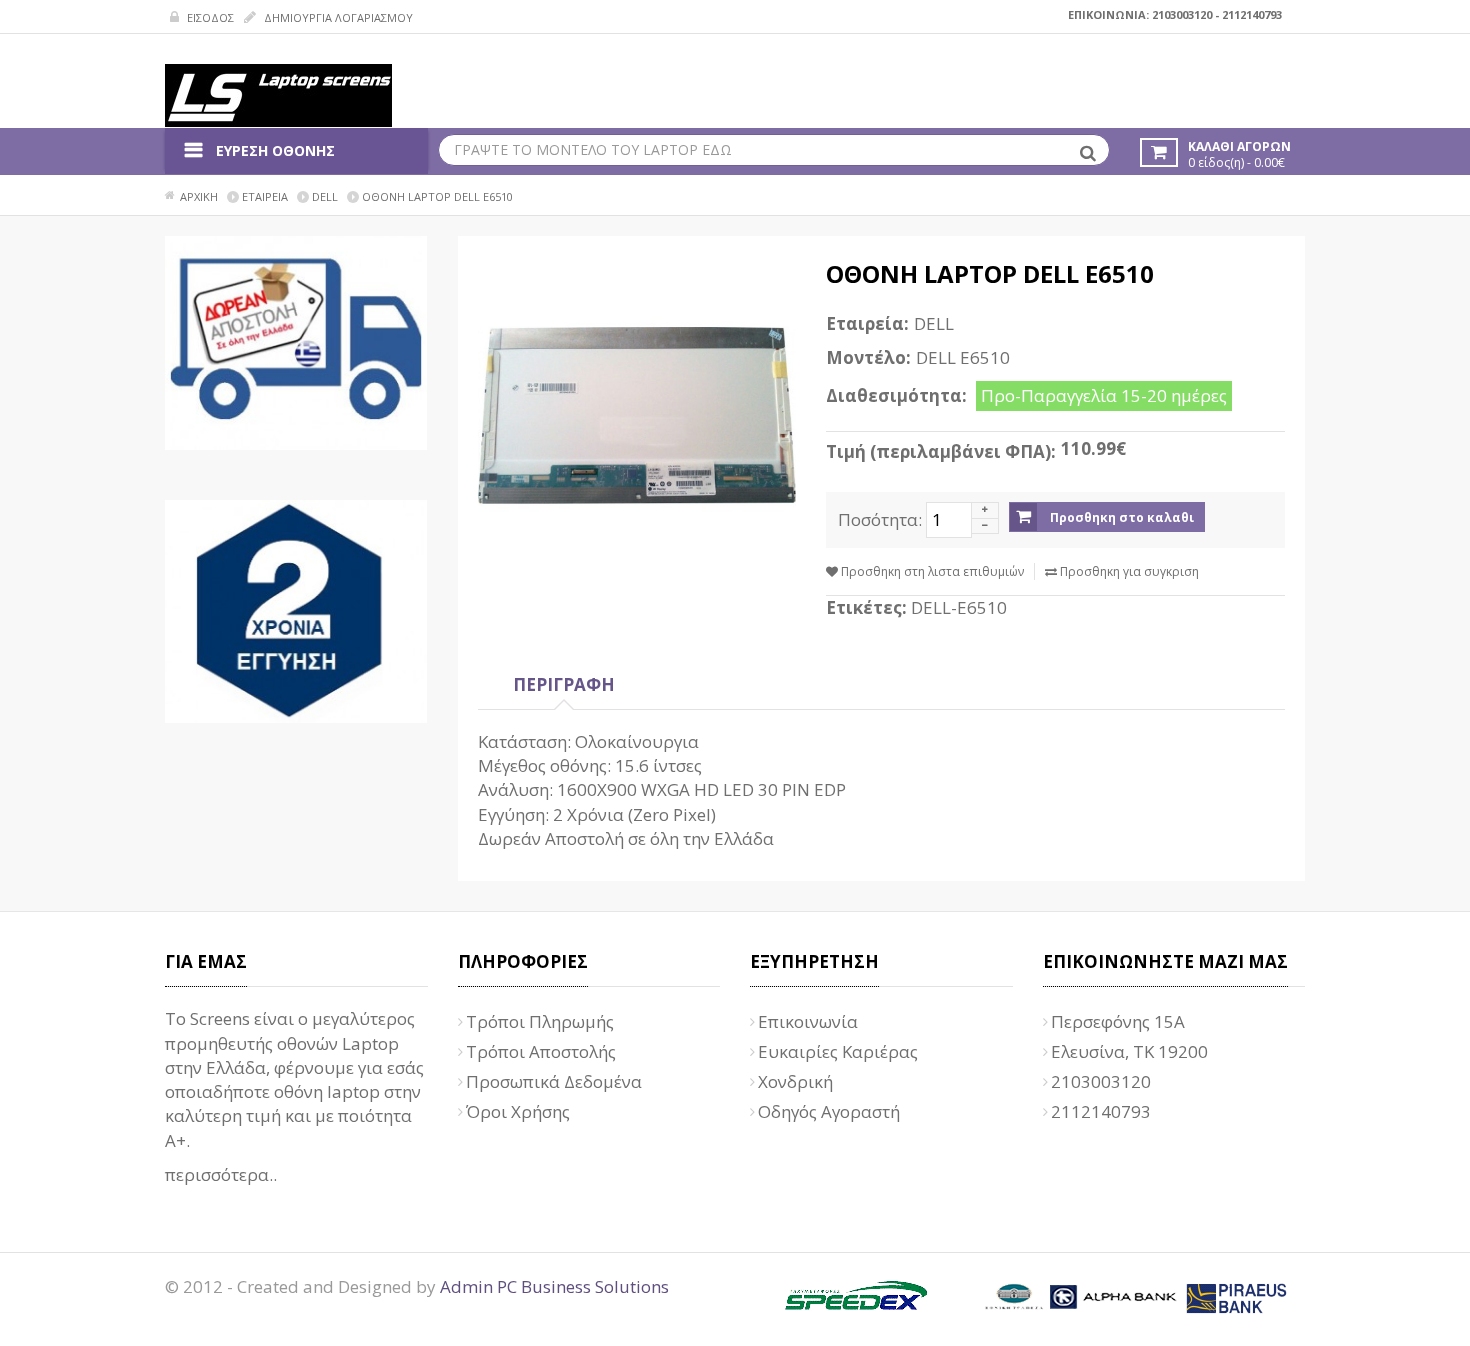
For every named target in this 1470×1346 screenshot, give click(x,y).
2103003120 (1182, 14)
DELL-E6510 (959, 607)
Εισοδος (209, 17)
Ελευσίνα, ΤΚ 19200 (1129, 1051)
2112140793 (1252, 14)
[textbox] (774, 150)
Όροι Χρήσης (518, 1111)
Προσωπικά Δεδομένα (554, 1081)
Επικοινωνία (808, 1021)
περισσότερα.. (221, 1174)
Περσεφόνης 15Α (1118, 1021)
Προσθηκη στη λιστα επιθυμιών (931, 571)
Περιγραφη (564, 684)
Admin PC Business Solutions (554, 1286)
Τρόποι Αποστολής (541, 1051)
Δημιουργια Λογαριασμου (337, 17)
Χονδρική (795, 1081)
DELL (934, 323)
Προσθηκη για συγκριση (1128, 571)
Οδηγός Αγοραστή (829, 1111)
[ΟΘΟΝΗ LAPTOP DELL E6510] (637, 415)
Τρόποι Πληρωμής (540, 1021)
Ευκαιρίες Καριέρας (838, 1051)
